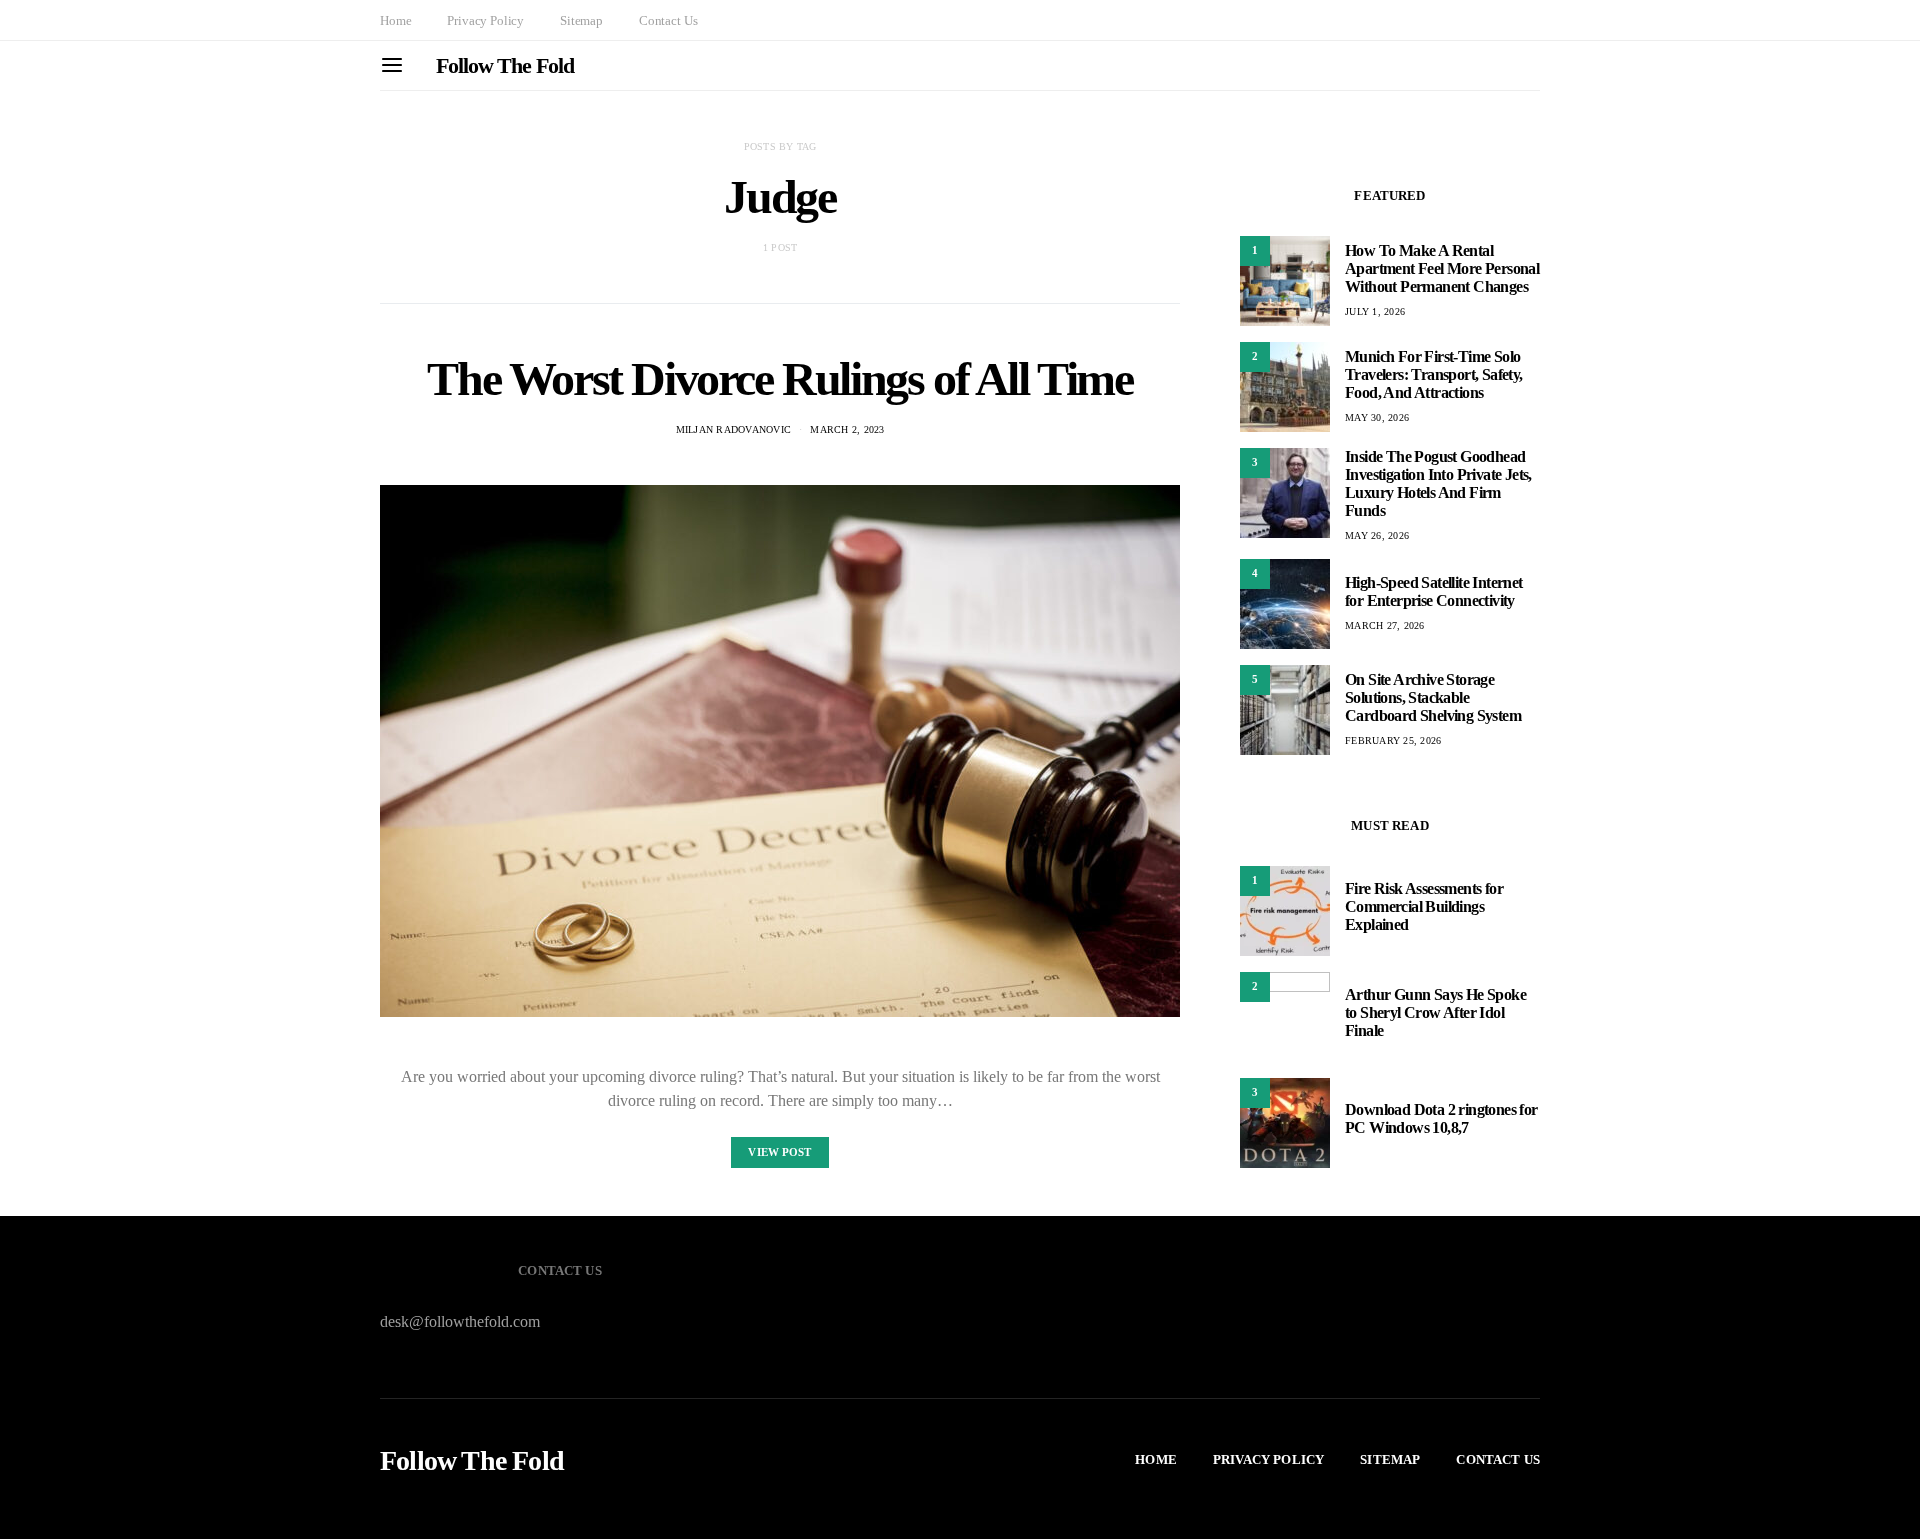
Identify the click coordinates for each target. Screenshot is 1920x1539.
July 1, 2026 (1375, 311)
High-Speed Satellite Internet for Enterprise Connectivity (1434, 591)
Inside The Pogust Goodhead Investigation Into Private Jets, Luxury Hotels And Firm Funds (1438, 483)
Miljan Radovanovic (734, 429)
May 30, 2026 (1377, 417)
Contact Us (668, 20)
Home (395, 20)
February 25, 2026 (1393, 740)
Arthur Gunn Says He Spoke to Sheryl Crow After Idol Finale (1435, 1012)
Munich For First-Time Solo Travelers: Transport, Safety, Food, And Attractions (1434, 374)
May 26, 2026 (1377, 535)
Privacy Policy (485, 20)
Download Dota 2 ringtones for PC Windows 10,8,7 (1441, 1118)
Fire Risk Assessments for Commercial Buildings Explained (1424, 906)
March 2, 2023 (847, 429)
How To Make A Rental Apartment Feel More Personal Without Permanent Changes (1442, 268)
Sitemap (581, 20)
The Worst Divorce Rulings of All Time (779, 378)
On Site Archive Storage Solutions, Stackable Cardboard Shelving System (1433, 697)
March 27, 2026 (1385, 625)
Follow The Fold (505, 65)
